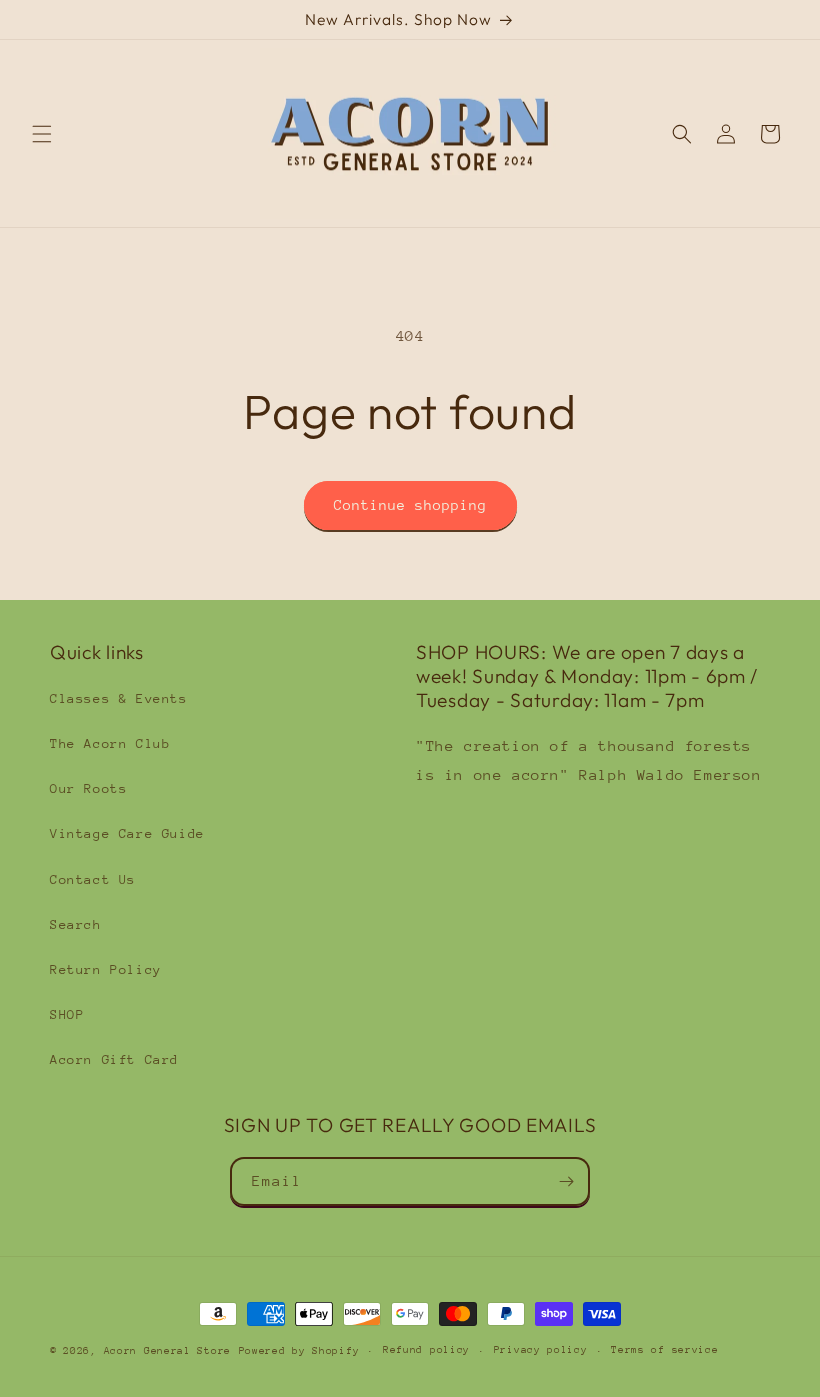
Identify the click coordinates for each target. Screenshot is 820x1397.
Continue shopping (410, 505)
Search (76, 924)
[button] (42, 134)
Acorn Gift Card (114, 1059)
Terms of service (664, 1350)
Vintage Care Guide (127, 833)
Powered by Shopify (299, 1351)
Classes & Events (119, 698)
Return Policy (106, 969)
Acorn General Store (167, 1351)
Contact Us (93, 879)
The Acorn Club (110, 743)
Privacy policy (541, 1350)
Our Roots (88, 788)
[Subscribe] (566, 1181)
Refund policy (426, 1350)
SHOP (67, 1014)
